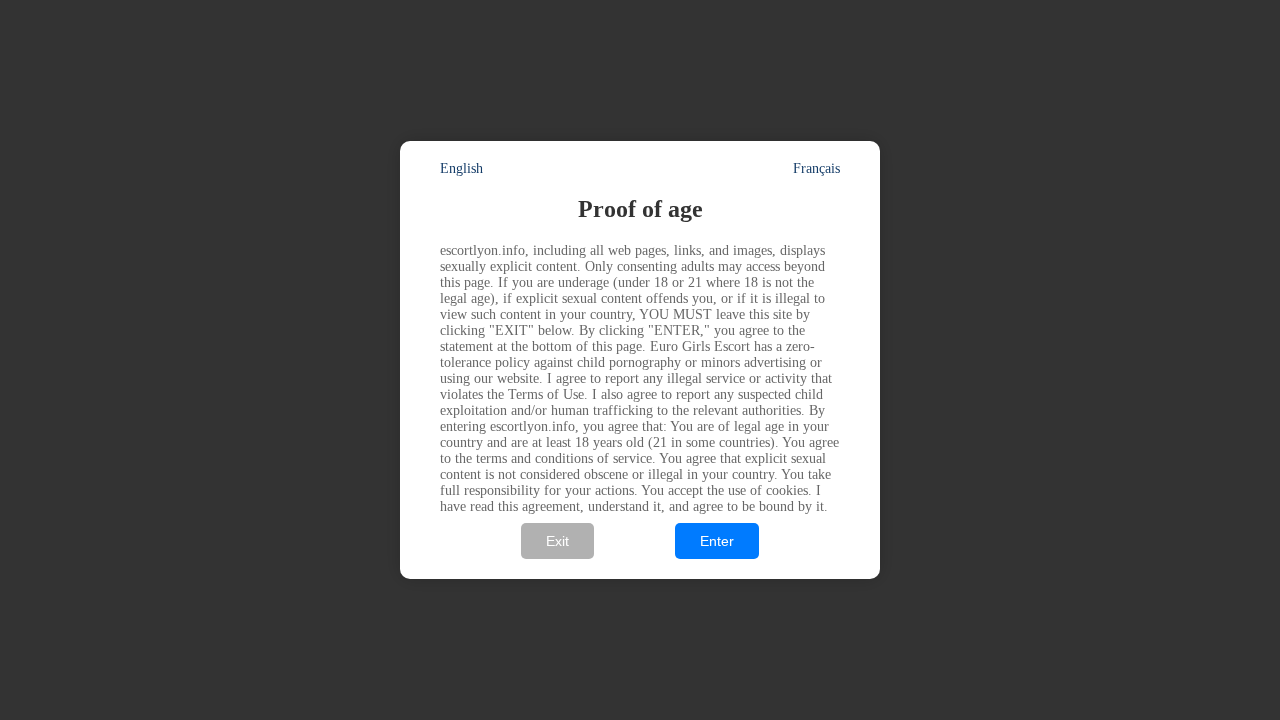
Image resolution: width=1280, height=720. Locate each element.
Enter (717, 541)
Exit (557, 541)
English (461, 168)
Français (816, 168)
